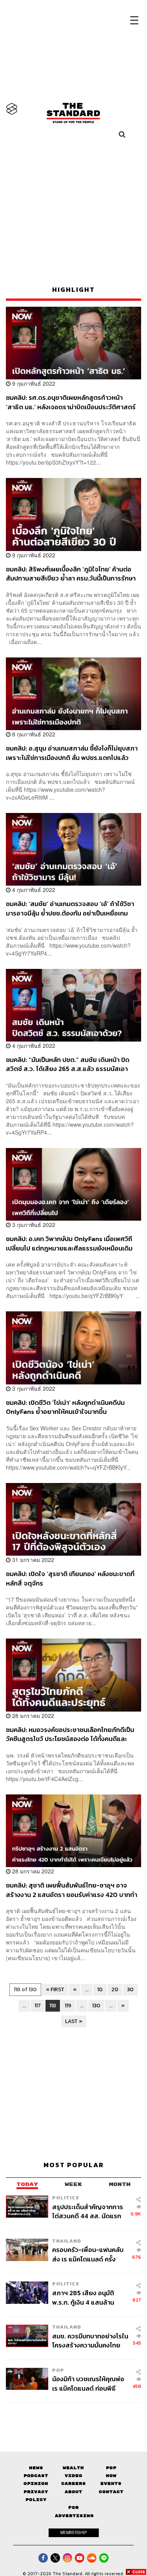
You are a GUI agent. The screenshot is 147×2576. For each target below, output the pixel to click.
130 (96, 2006)
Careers (73, 2484)
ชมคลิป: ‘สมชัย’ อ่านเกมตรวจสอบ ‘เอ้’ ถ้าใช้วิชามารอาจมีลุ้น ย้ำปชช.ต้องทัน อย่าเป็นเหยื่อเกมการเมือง (70, 908)
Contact (111, 2492)
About (73, 2492)
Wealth (73, 2468)
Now (111, 2476)
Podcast (36, 2476)
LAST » (74, 2021)
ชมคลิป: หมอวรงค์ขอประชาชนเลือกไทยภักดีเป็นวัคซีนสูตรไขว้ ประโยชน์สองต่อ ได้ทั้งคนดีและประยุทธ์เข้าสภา (70, 1734)
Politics (66, 2198)
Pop (111, 2468)
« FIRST (55, 1989)
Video (73, 2476)
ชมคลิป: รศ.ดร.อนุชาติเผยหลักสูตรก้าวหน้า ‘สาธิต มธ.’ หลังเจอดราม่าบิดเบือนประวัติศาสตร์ (71, 402)
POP (58, 2370)
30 (130, 1989)
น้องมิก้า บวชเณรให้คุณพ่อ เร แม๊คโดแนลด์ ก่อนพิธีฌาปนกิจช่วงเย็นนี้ (88, 2383)
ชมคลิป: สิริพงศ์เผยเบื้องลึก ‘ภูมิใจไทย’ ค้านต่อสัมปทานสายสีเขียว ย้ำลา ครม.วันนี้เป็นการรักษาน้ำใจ (71, 574)
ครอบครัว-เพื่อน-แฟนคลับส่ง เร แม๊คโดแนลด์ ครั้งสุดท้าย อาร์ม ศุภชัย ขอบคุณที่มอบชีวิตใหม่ (88, 2254)
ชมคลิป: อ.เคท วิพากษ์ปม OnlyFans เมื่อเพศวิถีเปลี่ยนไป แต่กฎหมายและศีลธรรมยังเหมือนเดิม (69, 1243)
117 (38, 2006)
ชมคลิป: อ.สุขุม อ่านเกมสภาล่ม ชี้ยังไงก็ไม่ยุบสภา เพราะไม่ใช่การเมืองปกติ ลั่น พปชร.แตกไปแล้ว (72, 753)
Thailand (67, 2241)
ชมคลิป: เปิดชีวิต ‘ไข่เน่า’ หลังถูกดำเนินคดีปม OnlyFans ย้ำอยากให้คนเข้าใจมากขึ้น (65, 1407)
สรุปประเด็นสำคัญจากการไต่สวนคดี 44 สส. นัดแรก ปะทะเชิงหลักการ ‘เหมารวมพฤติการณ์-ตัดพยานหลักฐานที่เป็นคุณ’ (88, 2211)
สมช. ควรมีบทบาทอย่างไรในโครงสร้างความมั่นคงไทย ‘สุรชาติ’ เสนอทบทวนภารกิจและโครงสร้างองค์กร (90, 2341)
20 (115, 1989)
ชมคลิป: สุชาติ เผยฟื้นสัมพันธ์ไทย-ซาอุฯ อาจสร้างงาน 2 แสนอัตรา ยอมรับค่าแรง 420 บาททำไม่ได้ (72, 1890)
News (36, 2468)
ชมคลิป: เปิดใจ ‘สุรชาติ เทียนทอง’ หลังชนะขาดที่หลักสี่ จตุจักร (70, 1578)
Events (111, 2484)
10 (100, 1989)
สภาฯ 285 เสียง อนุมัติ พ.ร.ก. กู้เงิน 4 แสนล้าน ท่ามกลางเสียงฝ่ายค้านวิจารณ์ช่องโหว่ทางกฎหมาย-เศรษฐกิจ (83, 2297)
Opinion (36, 2484)
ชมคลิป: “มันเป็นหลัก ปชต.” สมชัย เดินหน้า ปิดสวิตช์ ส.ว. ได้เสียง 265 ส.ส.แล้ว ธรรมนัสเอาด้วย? (68, 1064)
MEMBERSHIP (74, 2532)
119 (68, 2006)
